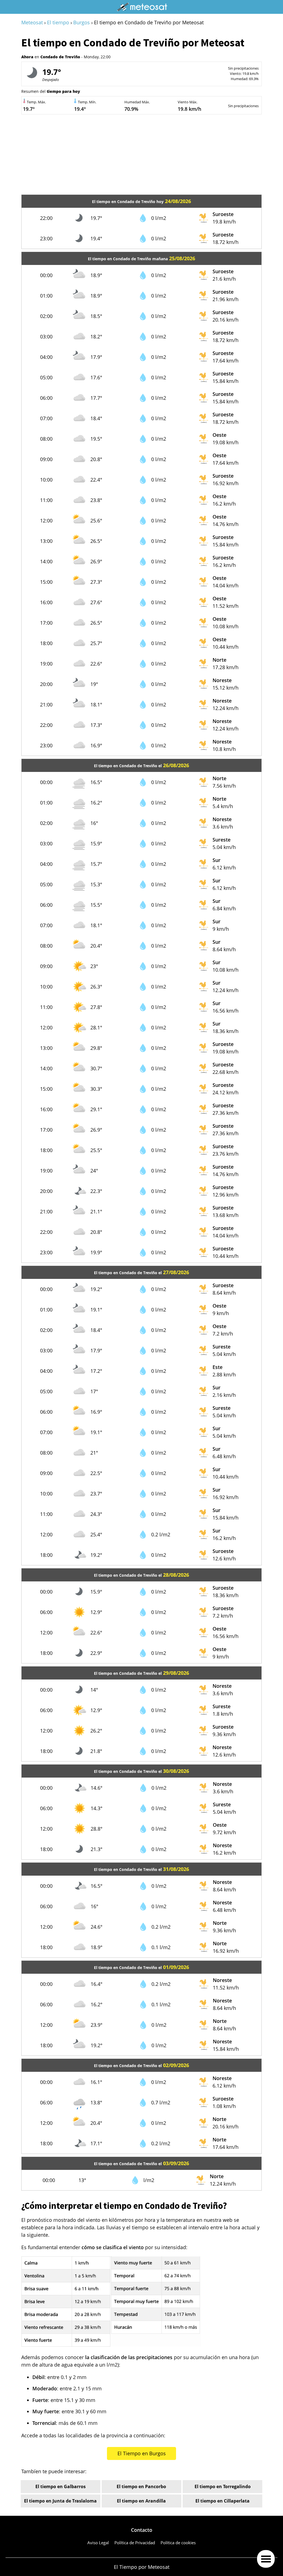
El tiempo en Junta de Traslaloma (60, 2501)
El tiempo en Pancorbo (141, 2486)
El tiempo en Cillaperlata (222, 2501)
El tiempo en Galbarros (61, 2486)
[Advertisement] (141, 156)
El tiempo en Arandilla (141, 2501)
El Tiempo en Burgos (142, 2453)
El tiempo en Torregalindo (223, 2486)
